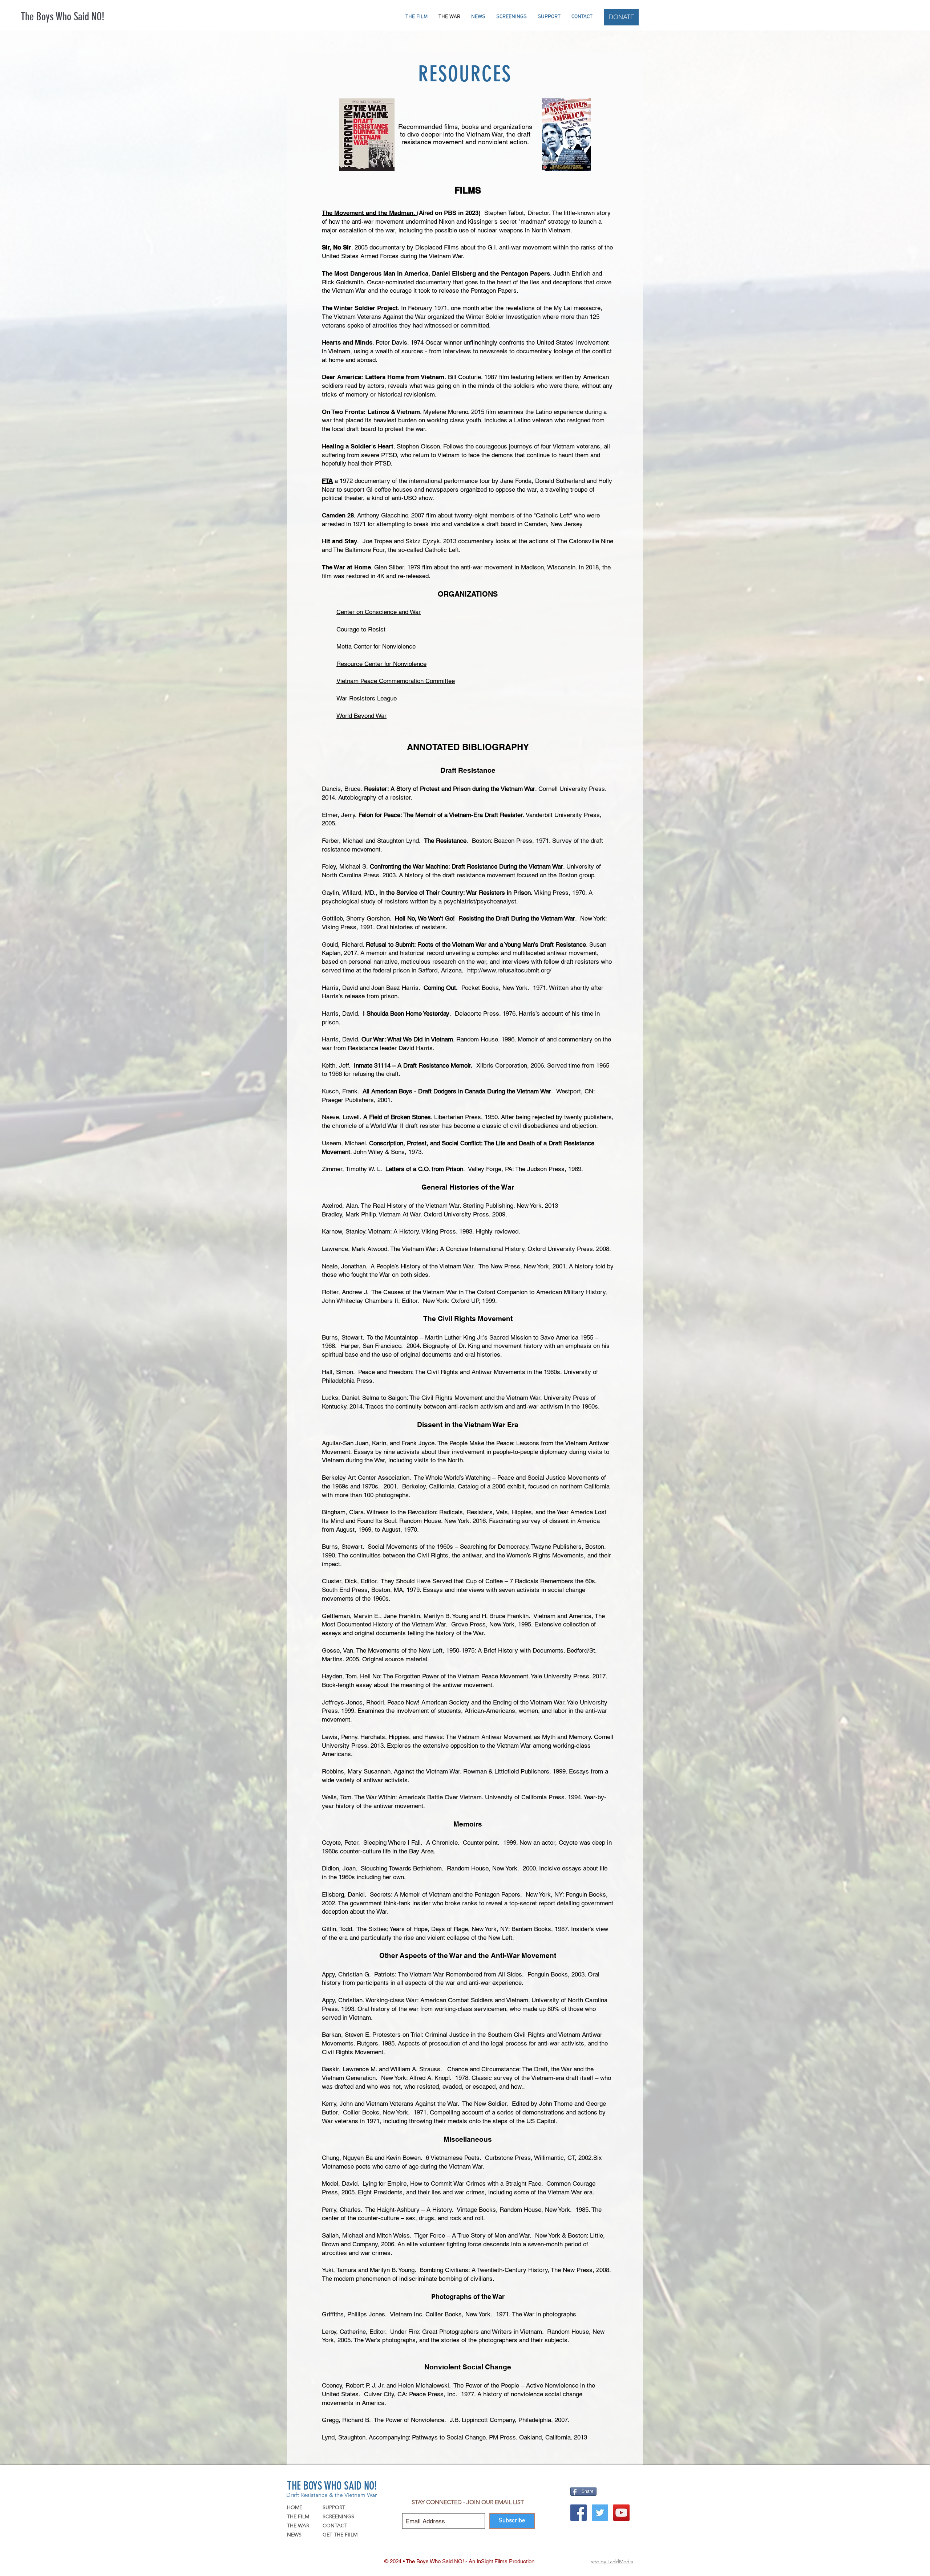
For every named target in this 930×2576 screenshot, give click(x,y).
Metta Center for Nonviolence (376, 646)
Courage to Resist (361, 629)
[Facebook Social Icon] (579, 2513)
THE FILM (298, 2516)
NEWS (294, 2535)
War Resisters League (367, 698)
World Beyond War (361, 716)
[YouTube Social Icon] (621, 2513)
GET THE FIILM (340, 2535)
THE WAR (298, 2526)
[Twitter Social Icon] (600, 2513)
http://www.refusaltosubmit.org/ (509, 970)
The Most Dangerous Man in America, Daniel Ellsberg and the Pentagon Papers (436, 273)
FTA (327, 481)
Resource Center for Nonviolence (381, 664)
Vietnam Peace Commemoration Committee (396, 681)
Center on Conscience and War (379, 612)
